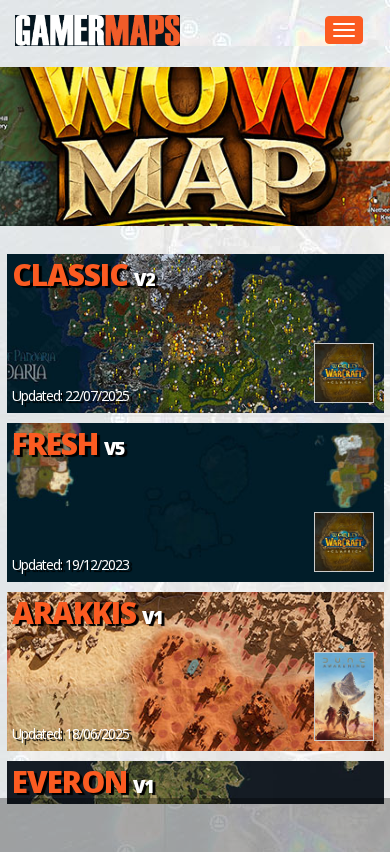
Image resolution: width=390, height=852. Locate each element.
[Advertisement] (208, 825)
